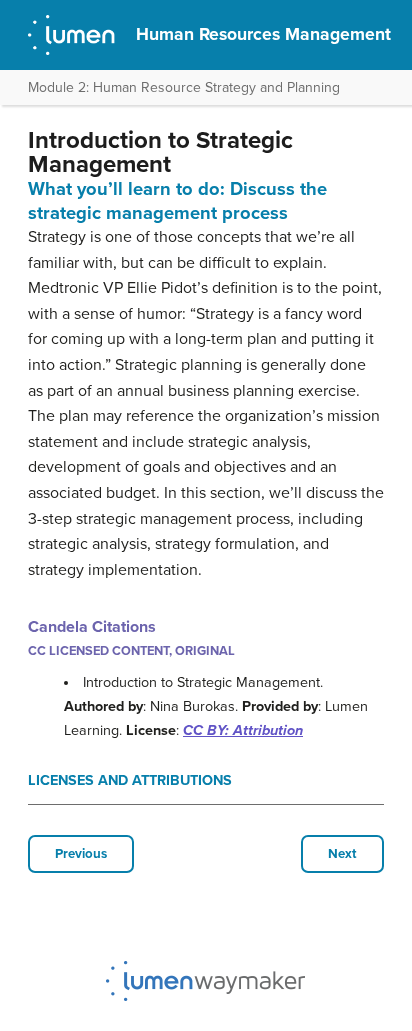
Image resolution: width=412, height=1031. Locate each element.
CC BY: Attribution (243, 730)
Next (342, 854)
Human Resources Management (263, 34)
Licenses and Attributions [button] (130, 780)
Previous (81, 854)
